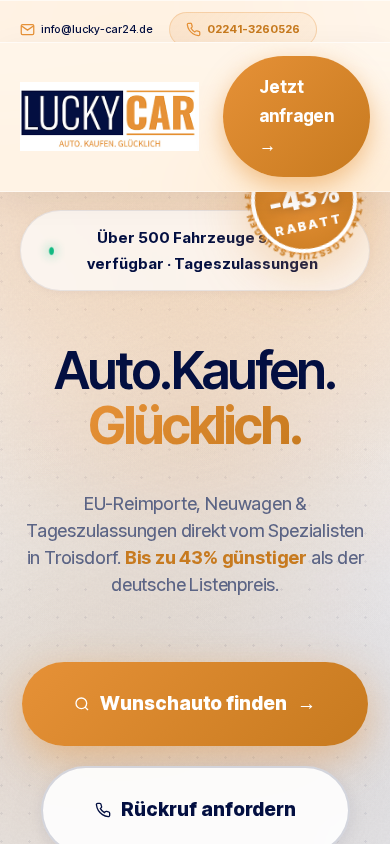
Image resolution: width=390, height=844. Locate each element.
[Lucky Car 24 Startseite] (109, 117)
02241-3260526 (253, 29)
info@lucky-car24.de (97, 29)
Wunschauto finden (207, 703)
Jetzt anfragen (296, 116)
